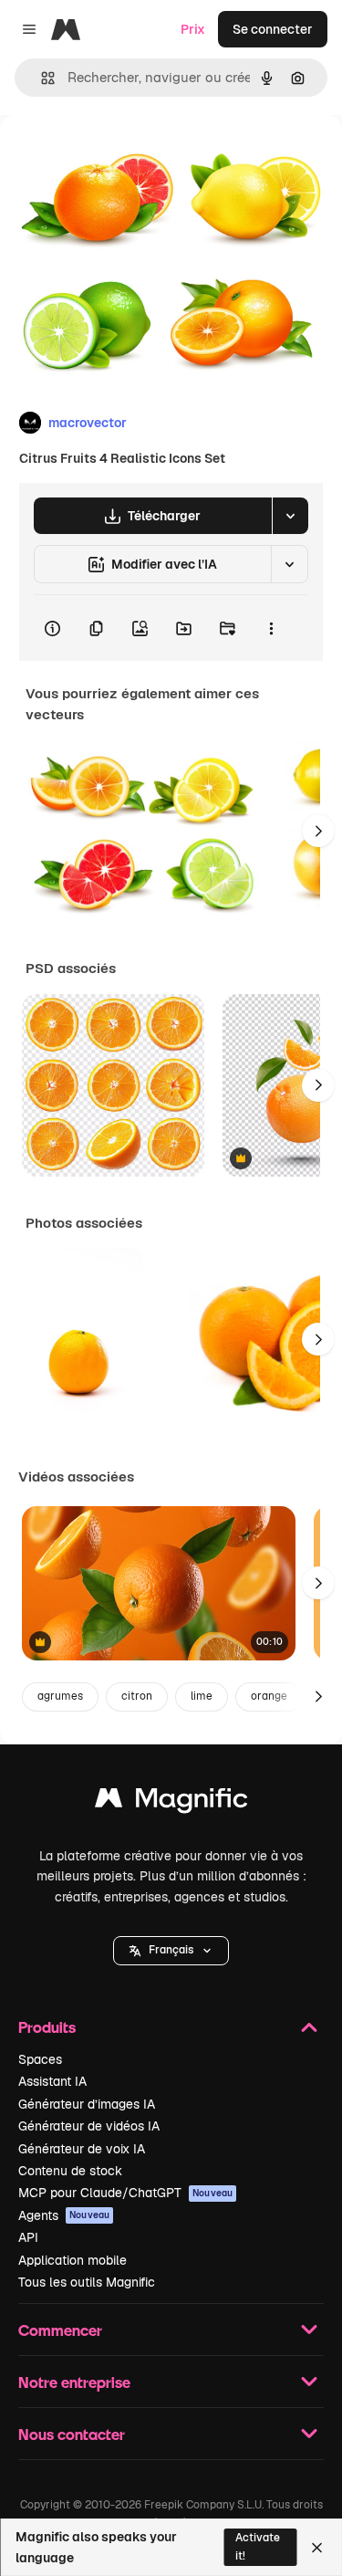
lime (202, 1696)
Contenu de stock (70, 2171)
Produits (47, 2027)
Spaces (40, 2059)
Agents (64, 2215)
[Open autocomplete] (41, 78)
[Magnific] (171, 1802)
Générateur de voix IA (82, 2149)
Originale (120, 157)
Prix (193, 29)
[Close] (317, 2548)
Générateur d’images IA (87, 2104)
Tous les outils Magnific (87, 2282)
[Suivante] (318, 831)
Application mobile (73, 2260)
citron (137, 1696)
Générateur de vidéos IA (89, 2126)
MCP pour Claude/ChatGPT (125, 2193)
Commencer (60, 2330)
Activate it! (258, 2546)
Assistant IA (52, 2081)
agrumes (60, 1696)
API (28, 2237)
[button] (171, 1951)
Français (171, 1950)
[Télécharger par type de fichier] (290, 516)
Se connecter (273, 29)
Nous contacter (72, 2434)
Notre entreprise (74, 2382)
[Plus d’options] (271, 628)
